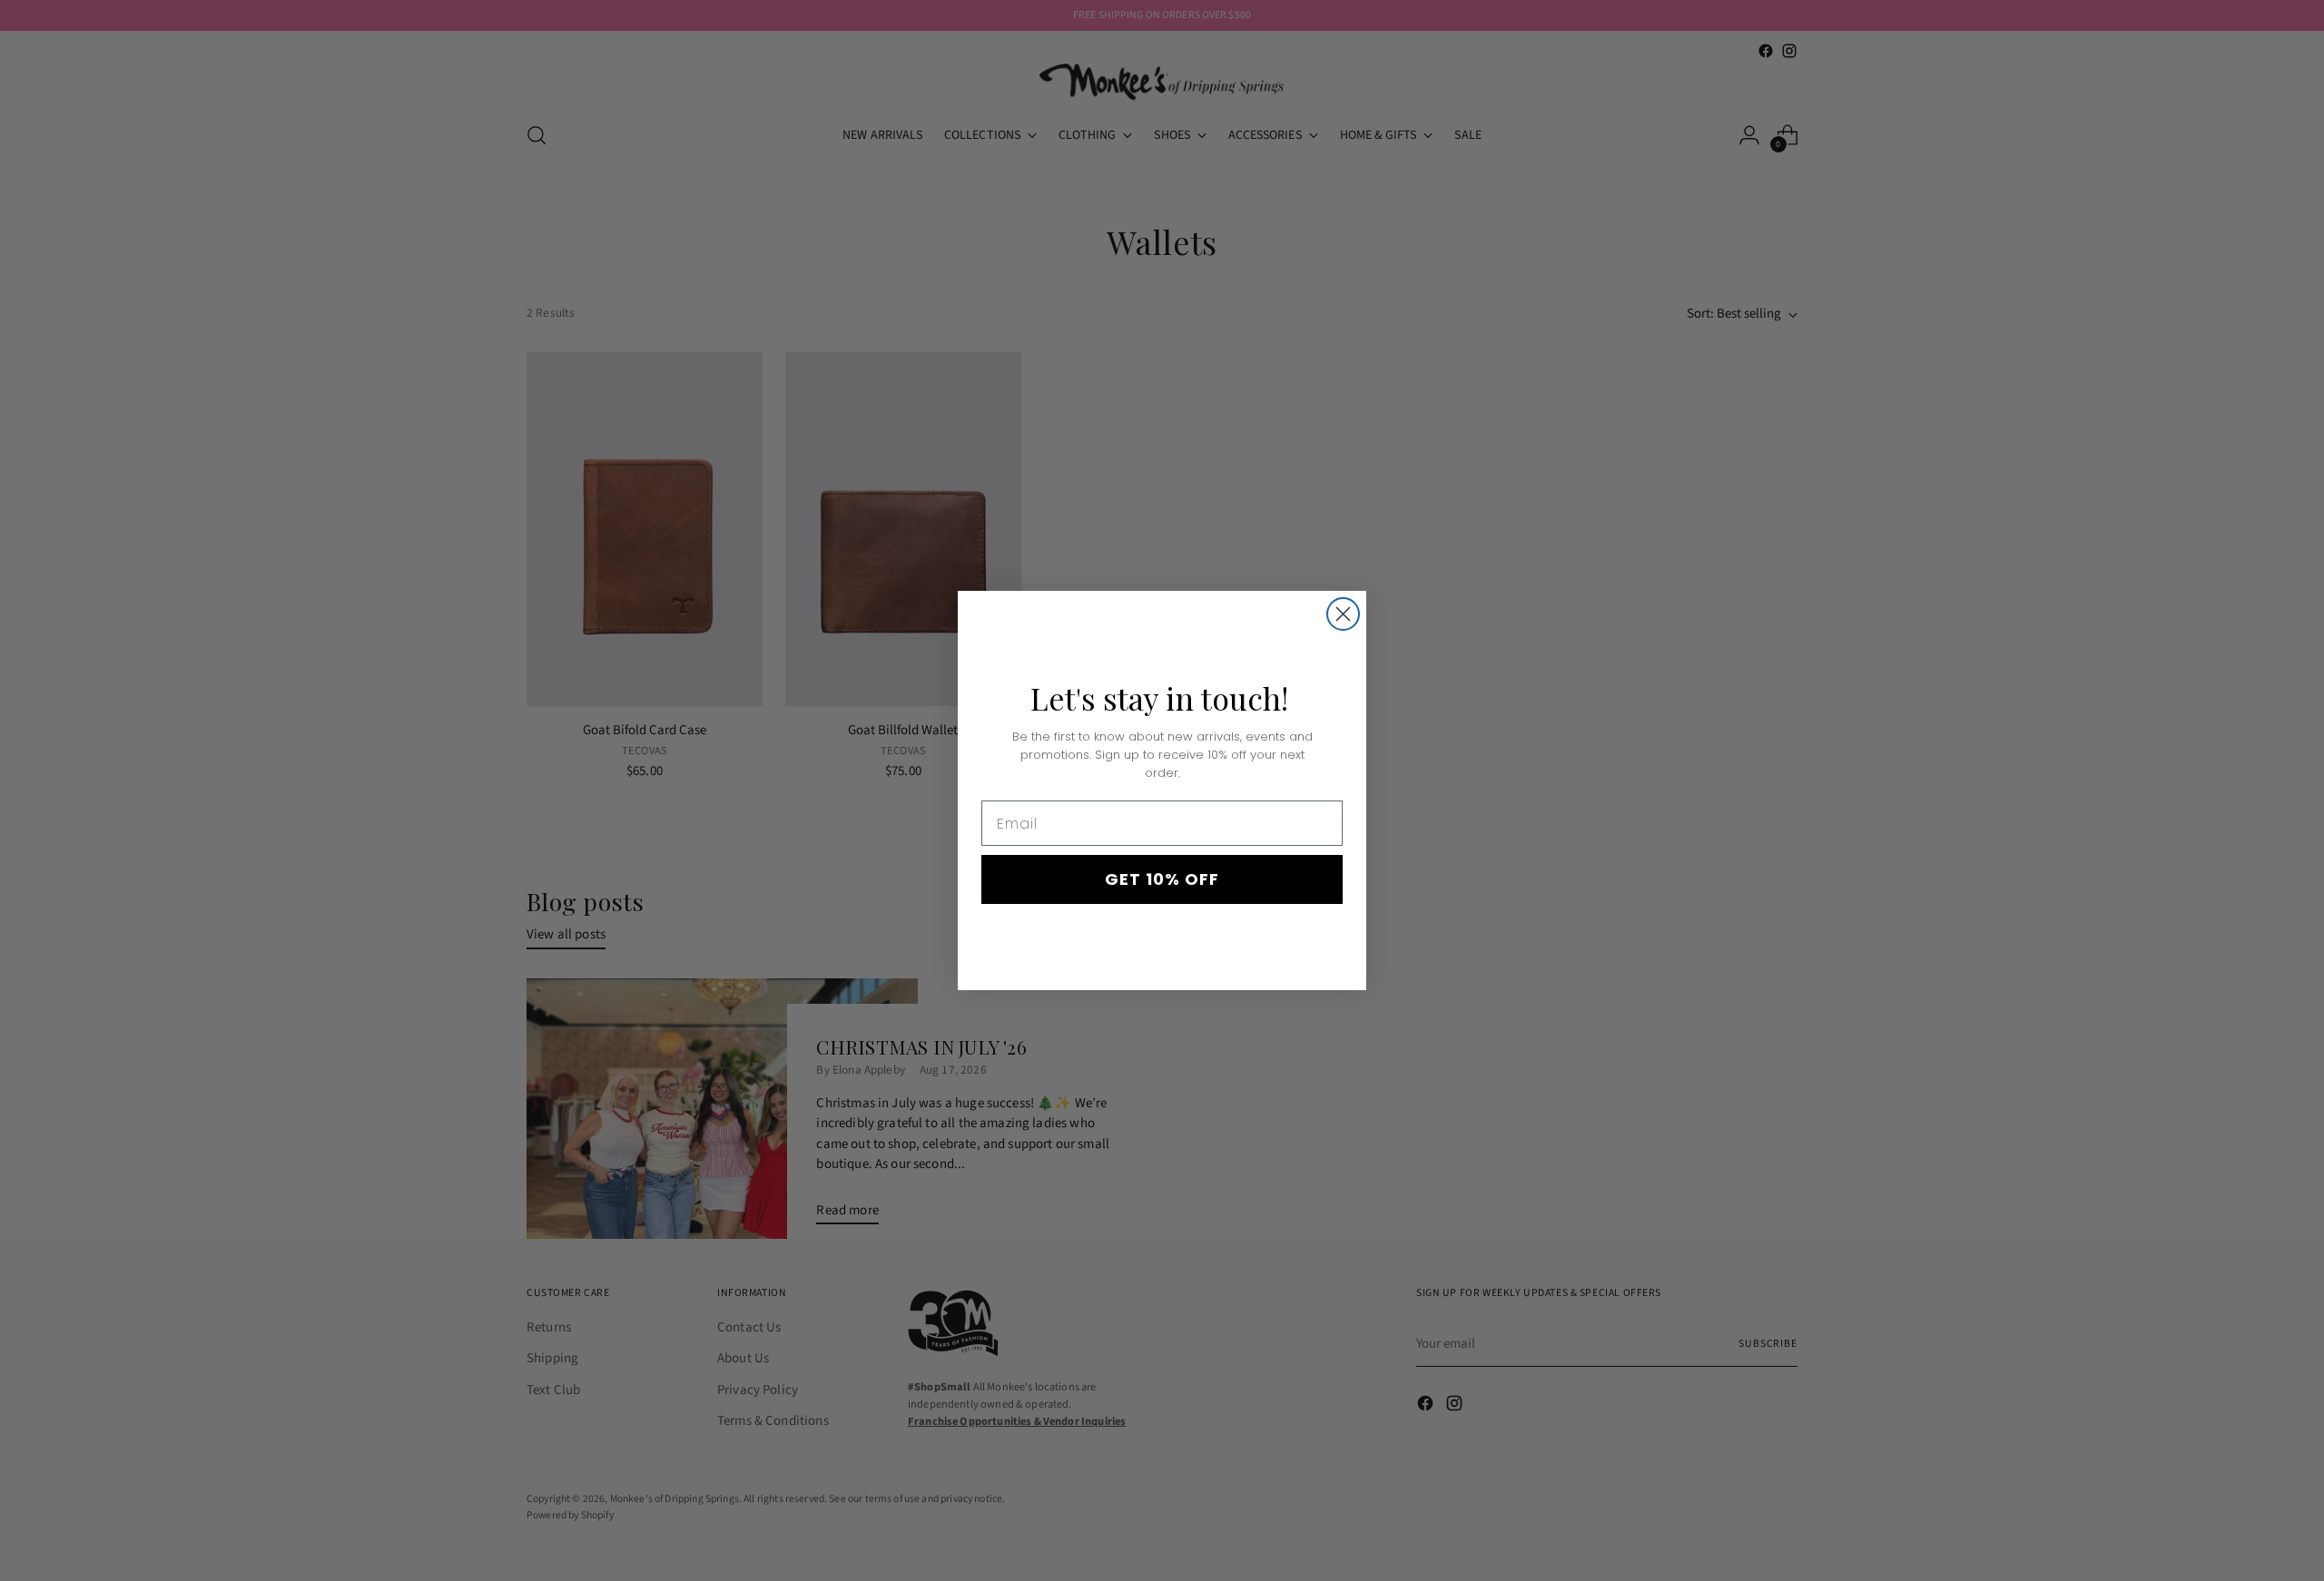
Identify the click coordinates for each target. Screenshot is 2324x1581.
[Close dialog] (1343, 614)
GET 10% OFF (1162, 879)
